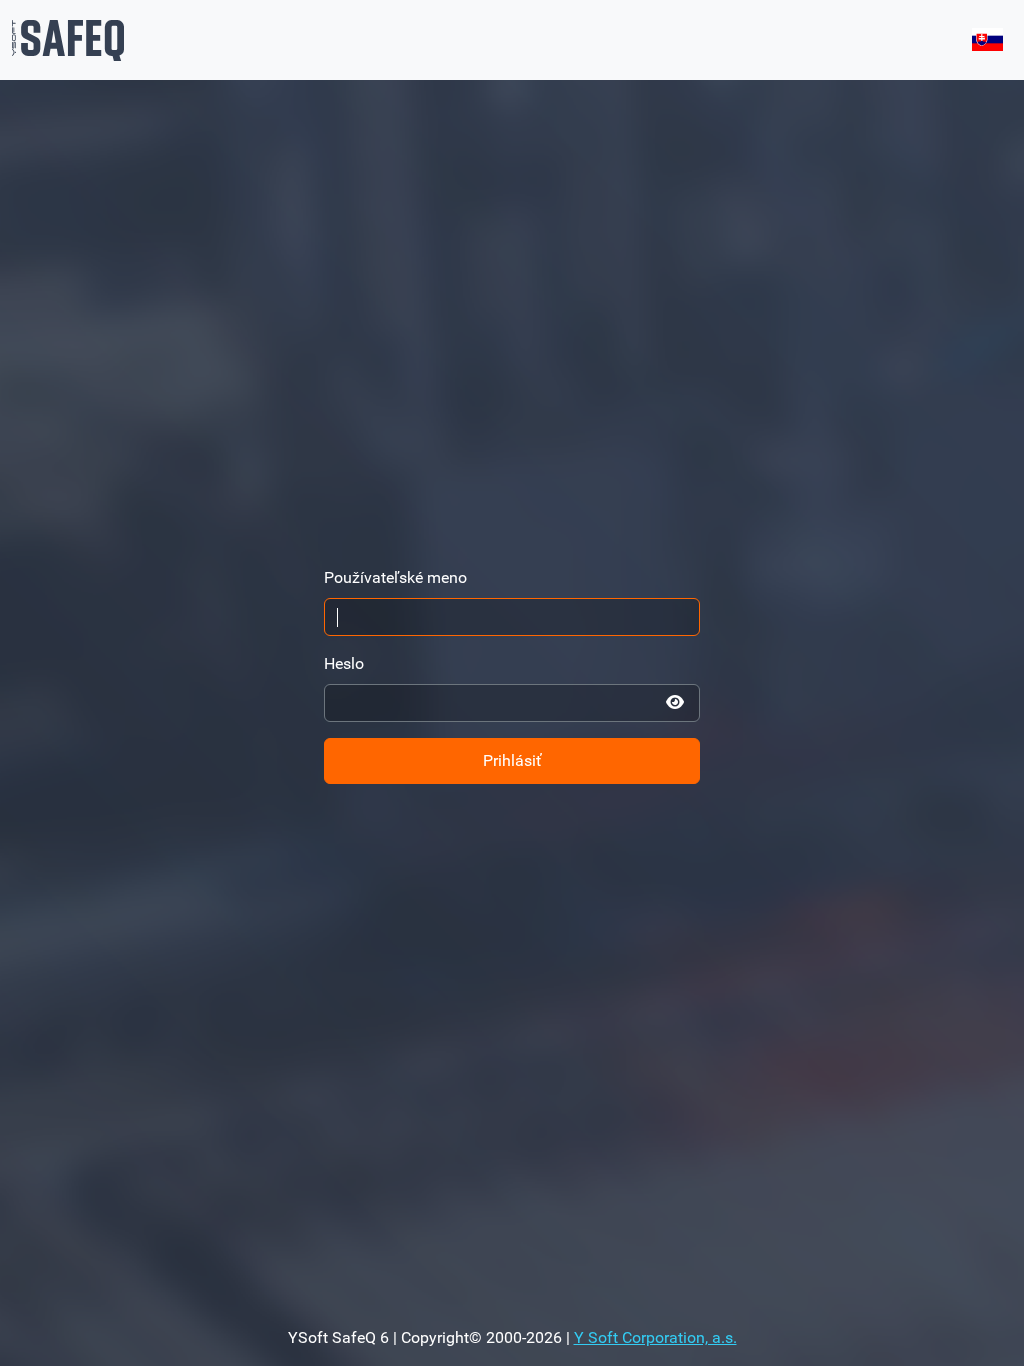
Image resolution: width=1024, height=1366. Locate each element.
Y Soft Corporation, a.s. (655, 1337)
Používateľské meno (395, 577)
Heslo (344, 663)
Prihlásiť (512, 760)
